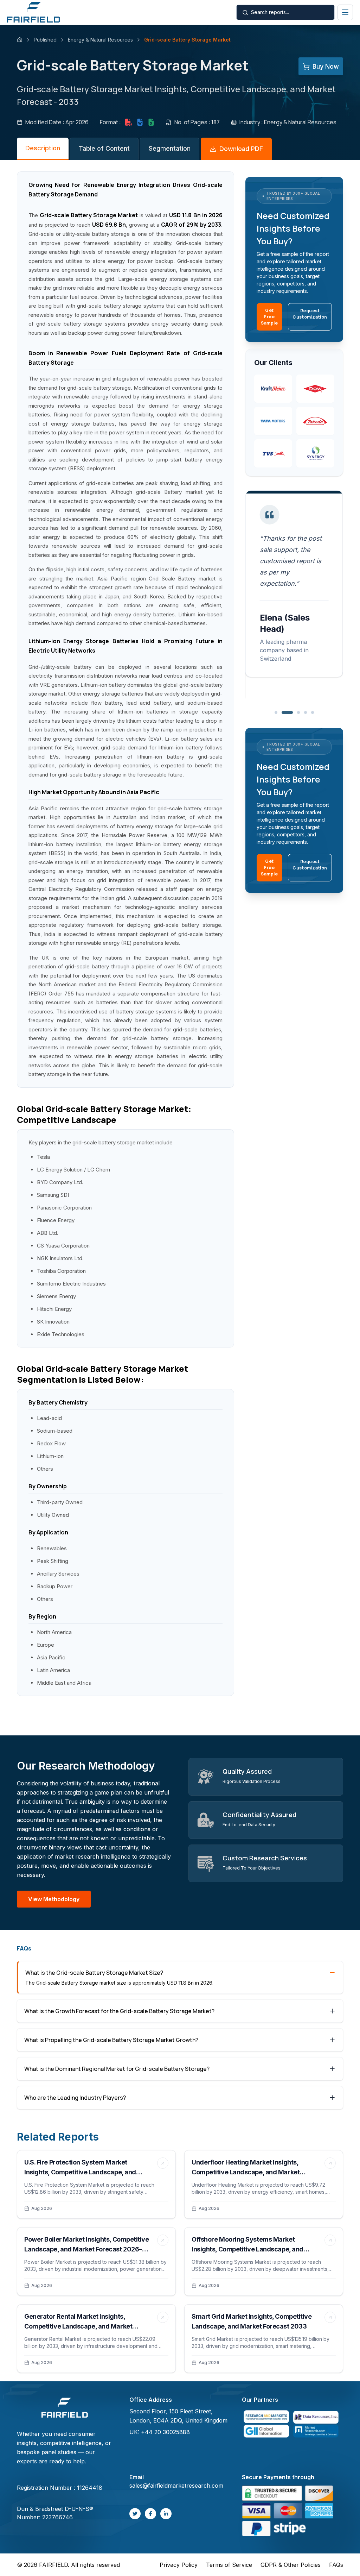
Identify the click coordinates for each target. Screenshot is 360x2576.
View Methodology (54, 1899)
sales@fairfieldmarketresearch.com (176, 2486)
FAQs (336, 2565)
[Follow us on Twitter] (135, 2514)
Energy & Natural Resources (100, 40)
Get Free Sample (269, 317)
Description (43, 148)
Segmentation (170, 148)
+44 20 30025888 (165, 2432)
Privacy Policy (179, 2565)
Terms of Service (229, 2565)
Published (45, 40)
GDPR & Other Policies (291, 2565)
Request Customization (310, 314)
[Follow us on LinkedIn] (166, 2514)
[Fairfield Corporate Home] (65, 2409)
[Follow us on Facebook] (150, 2514)
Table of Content (104, 148)
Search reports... (270, 12)
